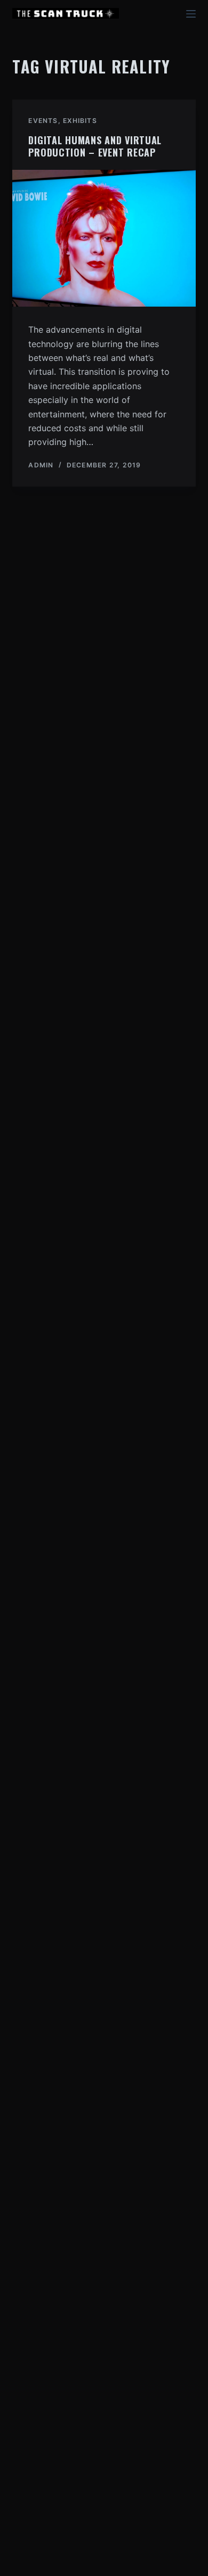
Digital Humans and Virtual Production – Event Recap (95, 146)
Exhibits (80, 121)
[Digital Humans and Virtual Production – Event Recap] (104, 238)
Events (43, 121)
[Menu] (191, 14)
